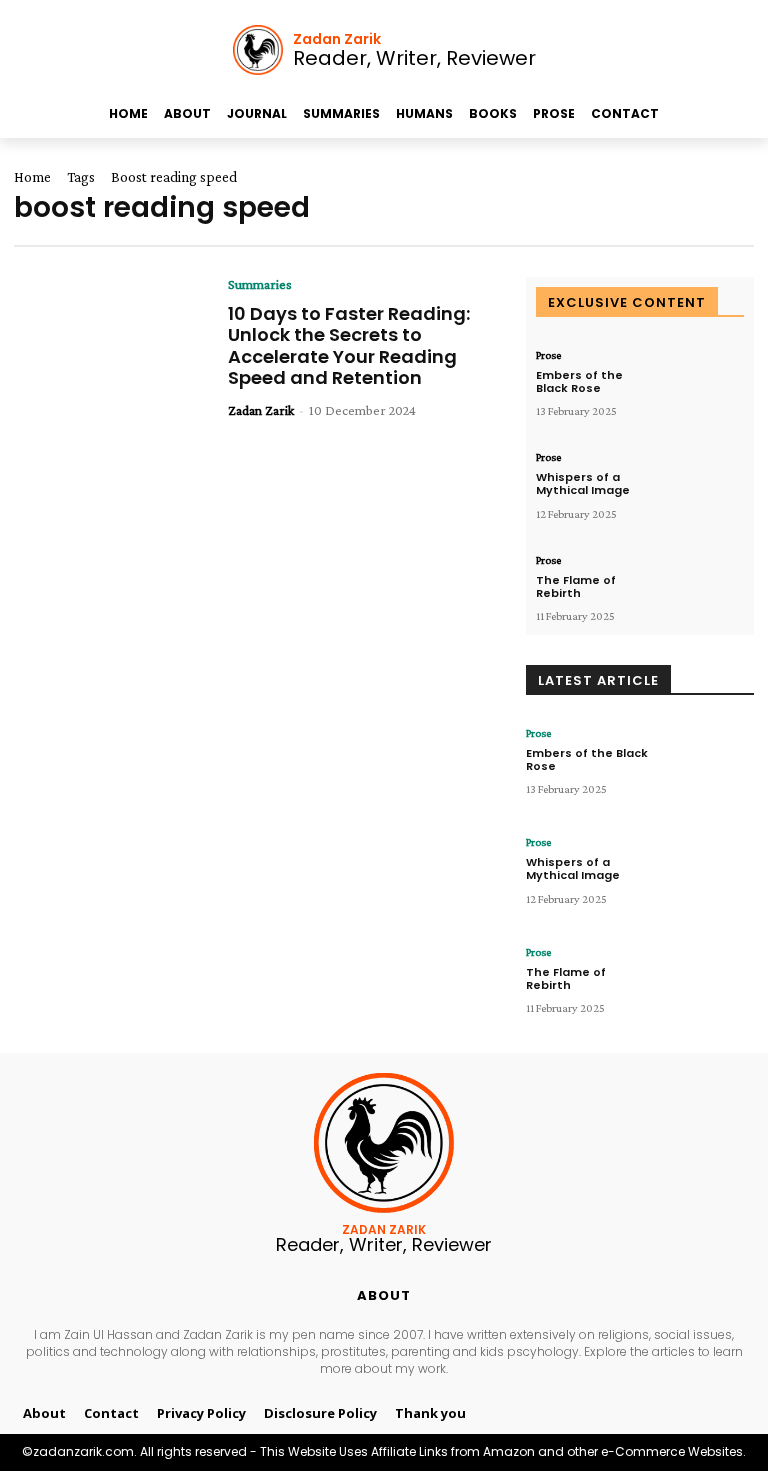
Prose (548, 355)
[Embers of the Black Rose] (702, 384)
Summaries (260, 284)
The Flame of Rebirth (576, 586)
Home (32, 177)
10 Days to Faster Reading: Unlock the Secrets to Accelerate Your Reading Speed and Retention (349, 346)
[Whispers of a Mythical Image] (702, 486)
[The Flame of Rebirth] (702, 589)
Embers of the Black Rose (579, 381)
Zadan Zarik (261, 410)
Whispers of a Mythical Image (583, 483)
